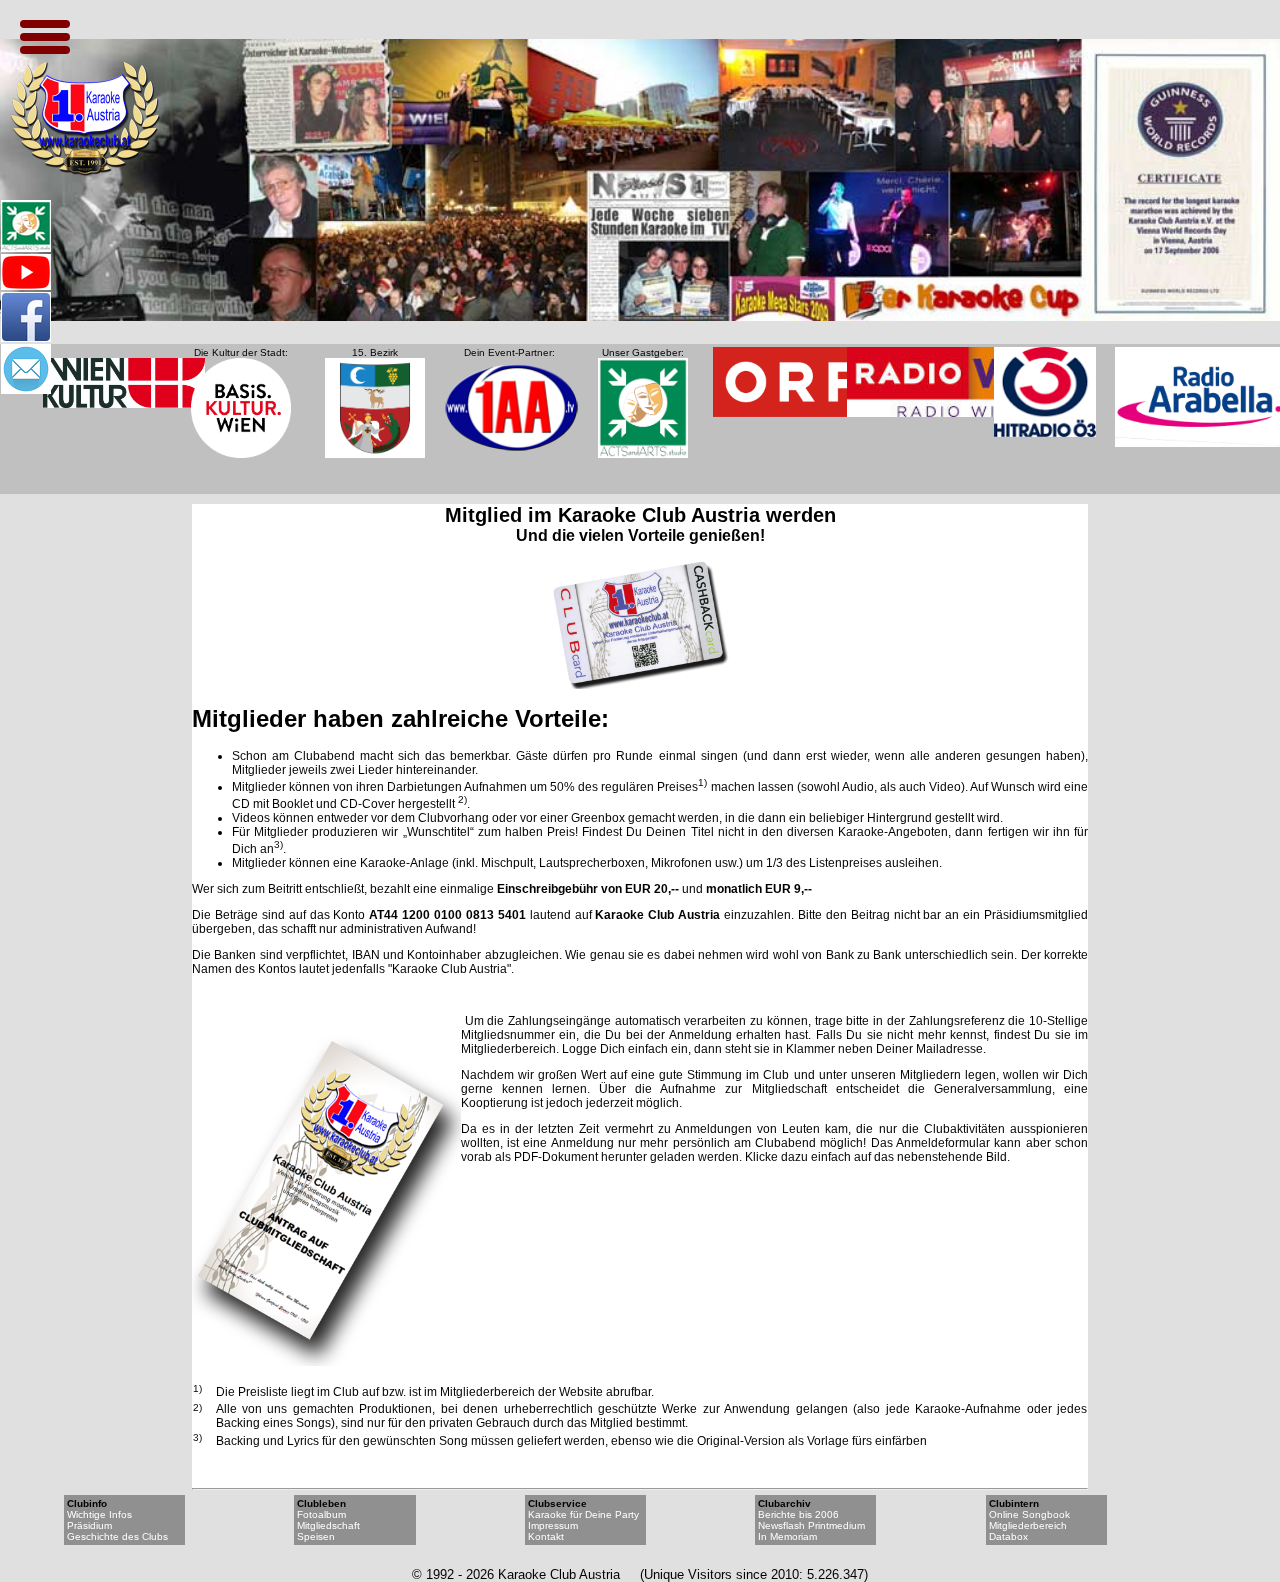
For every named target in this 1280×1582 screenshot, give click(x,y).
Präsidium (89, 1525)
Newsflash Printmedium (811, 1525)
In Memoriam (787, 1536)
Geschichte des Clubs (117, 1536)
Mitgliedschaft (328, 1525)
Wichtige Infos (99, 1514)
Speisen (316, 1536)
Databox (1008, 1536)
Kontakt (546, 1536)
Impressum (553, 1525)
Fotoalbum (321, 1514)
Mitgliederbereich (1028, 1525)
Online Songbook (1029, 1514)
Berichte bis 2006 (798, 1514)
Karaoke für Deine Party (583, 1514)
